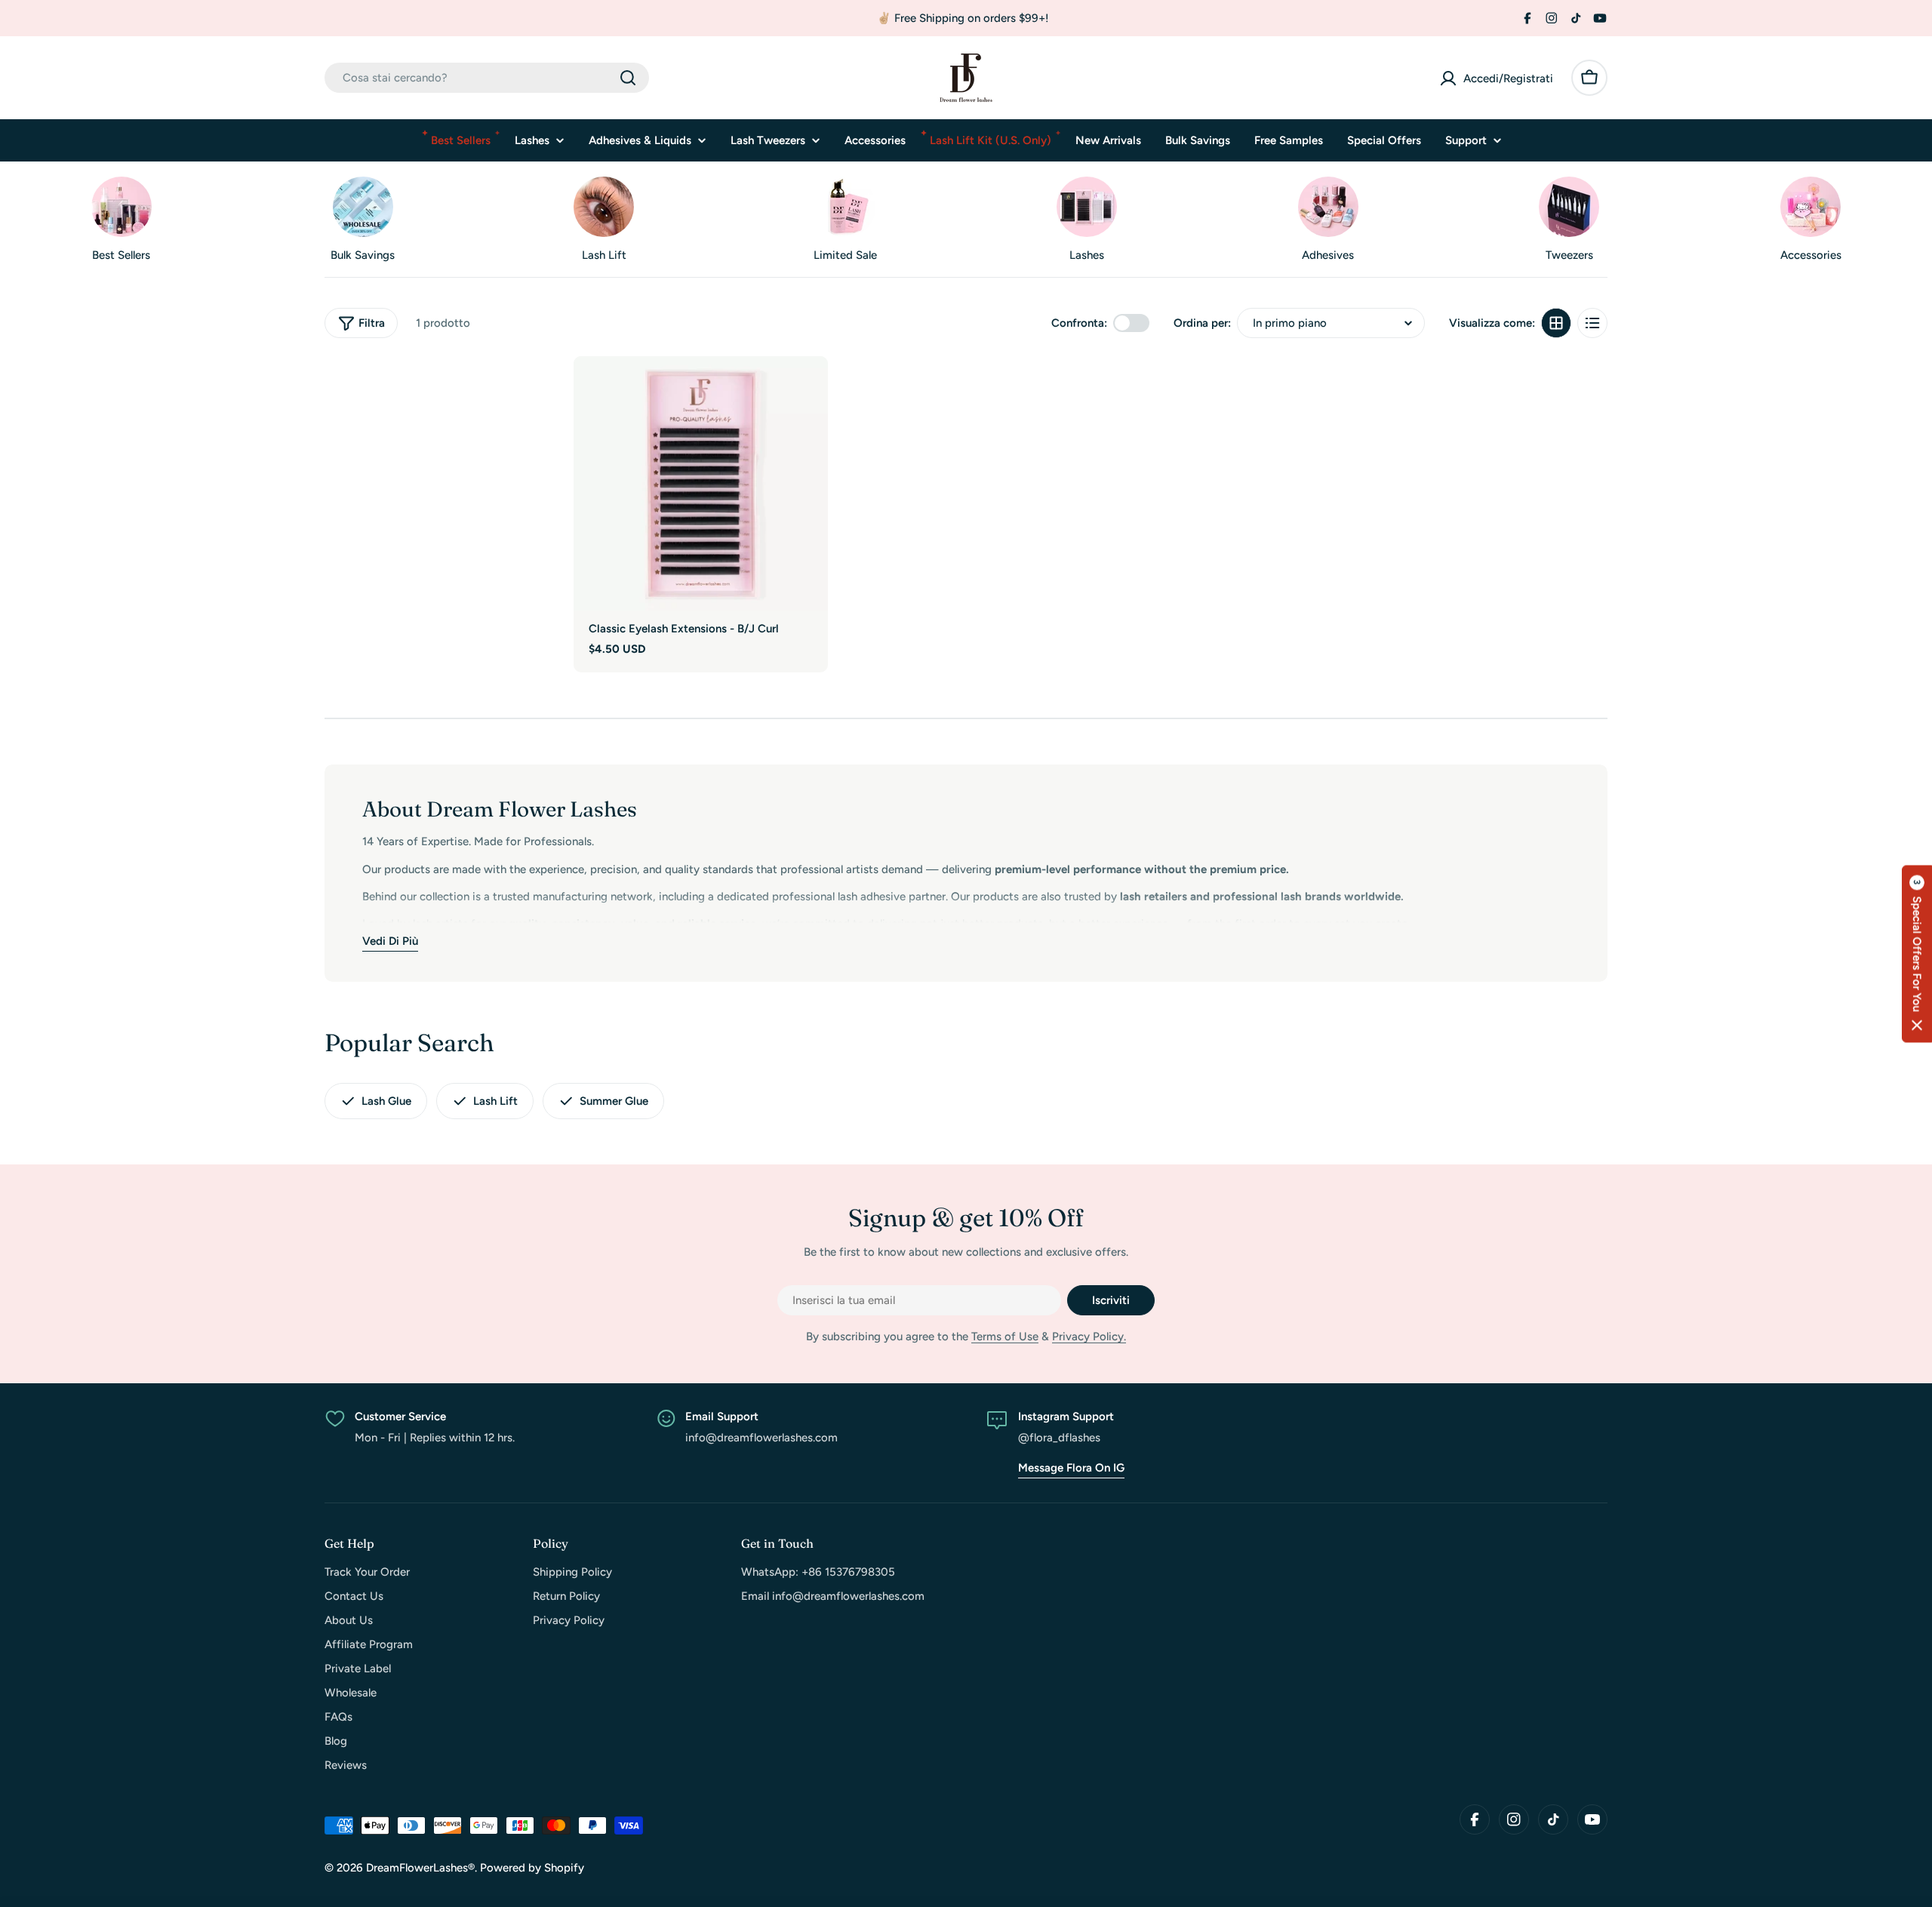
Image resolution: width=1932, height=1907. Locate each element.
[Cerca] (628, 78)
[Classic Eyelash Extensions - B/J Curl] (701, 483)
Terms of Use (1005, 1336)
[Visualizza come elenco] (1592, 323)
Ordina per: (1202, 323)
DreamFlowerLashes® (420, 1868)
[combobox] (487, 78)
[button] (1917, 953)
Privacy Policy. (1089, 1336)
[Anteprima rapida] (809, 386)
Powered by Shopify (532, 1868)
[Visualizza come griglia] (1556, 323)
